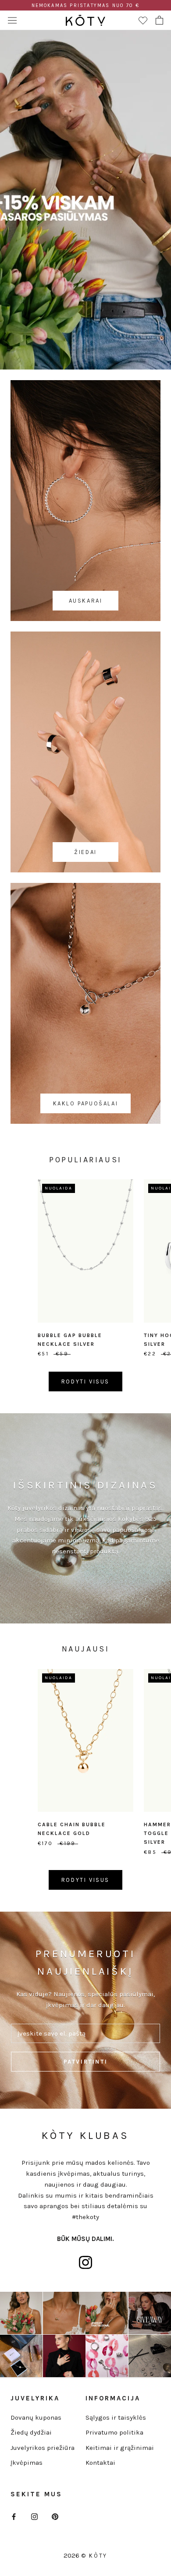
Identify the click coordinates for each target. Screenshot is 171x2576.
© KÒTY (94, 2556)
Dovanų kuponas (36, 2417)
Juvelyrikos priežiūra (43, 2448)
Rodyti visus (85, 1382)
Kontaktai (100, 2463)
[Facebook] (14, 2516)
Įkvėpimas (27, 2463)
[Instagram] (34, 2516)
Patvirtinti (86, 2062)
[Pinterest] (55, 2516)
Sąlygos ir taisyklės (116, 2417)
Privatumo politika (114, 2432)
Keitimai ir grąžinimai (120, 2448)
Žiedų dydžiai (31, 2432)
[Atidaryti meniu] (12, 20)
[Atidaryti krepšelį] (159, 20)
